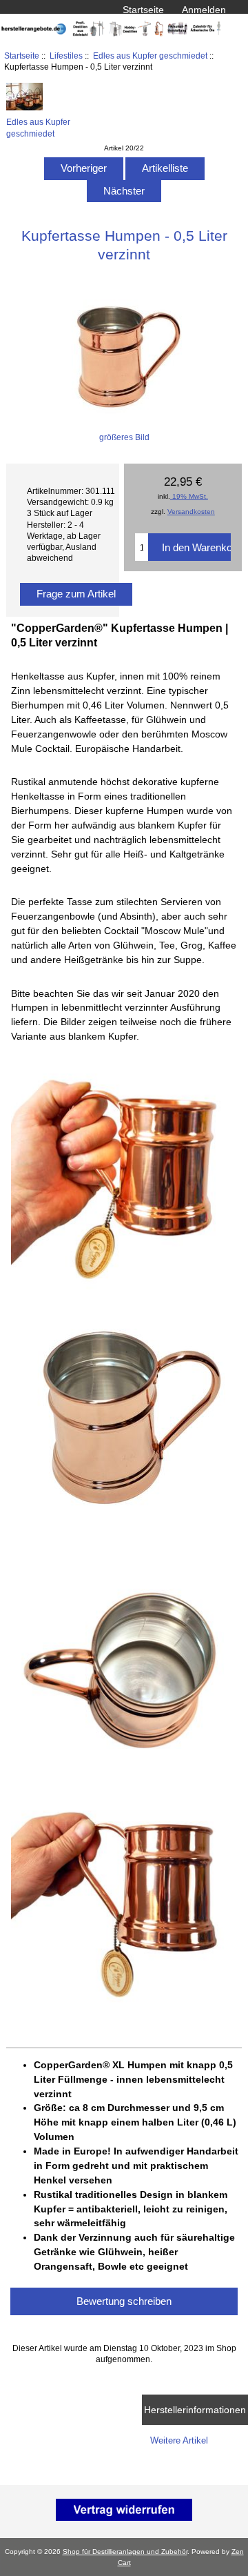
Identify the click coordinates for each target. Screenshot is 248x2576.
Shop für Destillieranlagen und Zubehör (125, 2552)
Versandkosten (191, 512)
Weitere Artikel (179, 2440)
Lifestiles (66, 56)
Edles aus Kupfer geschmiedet (150, 56)
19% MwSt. (189, 496)
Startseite (143, 10)
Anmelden (204, 10)
